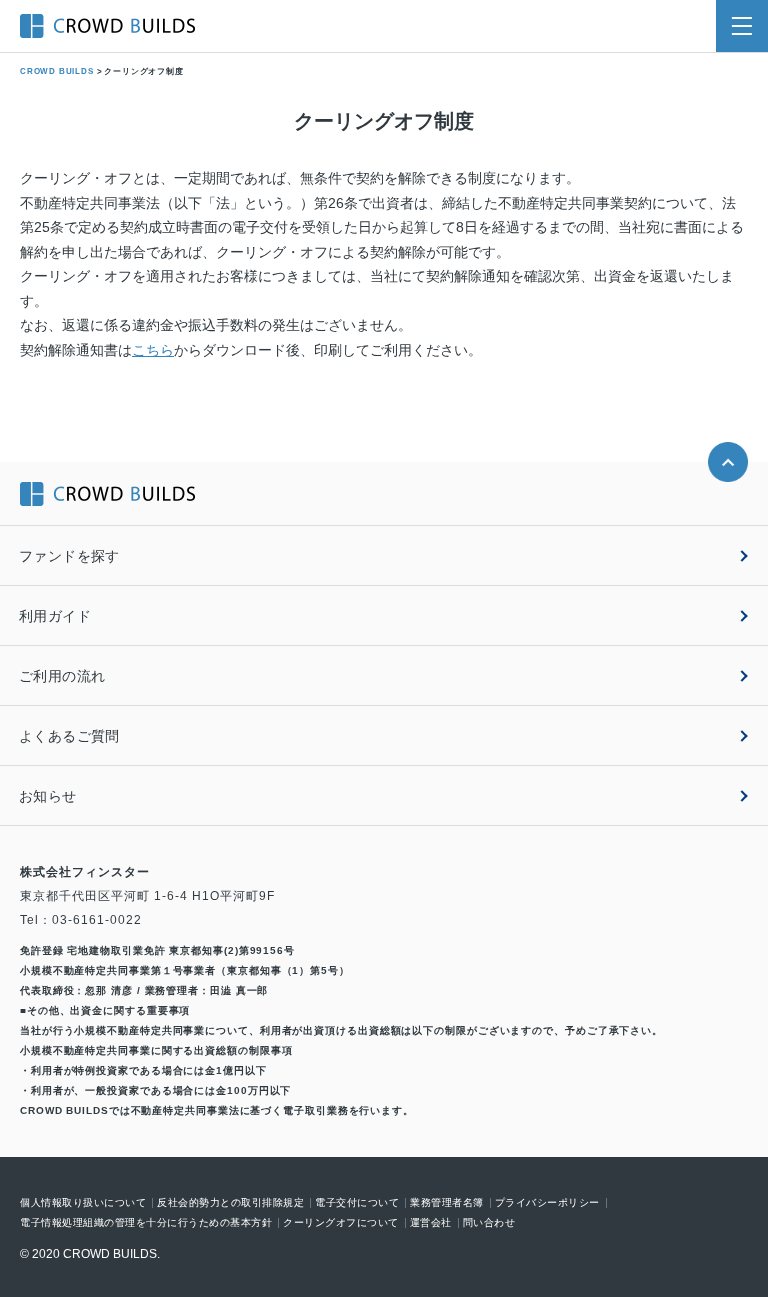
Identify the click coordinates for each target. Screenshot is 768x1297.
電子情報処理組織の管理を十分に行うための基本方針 (146, 1223)
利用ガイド (55, 616)
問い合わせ (489, 1223)
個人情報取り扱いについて (83, 1203)
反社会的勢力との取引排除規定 (230, 1203)
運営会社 (431, 1223)
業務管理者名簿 (447, 1203)
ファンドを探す (69, 556)
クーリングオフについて (341, 1223)
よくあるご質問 (69, 736)
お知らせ (48, 796)
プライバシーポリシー (547, 1203)
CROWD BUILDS (57, 71)
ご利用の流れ (62, 676)
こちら (153, 350)
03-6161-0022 (97, 920)
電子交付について (357, 1203)
